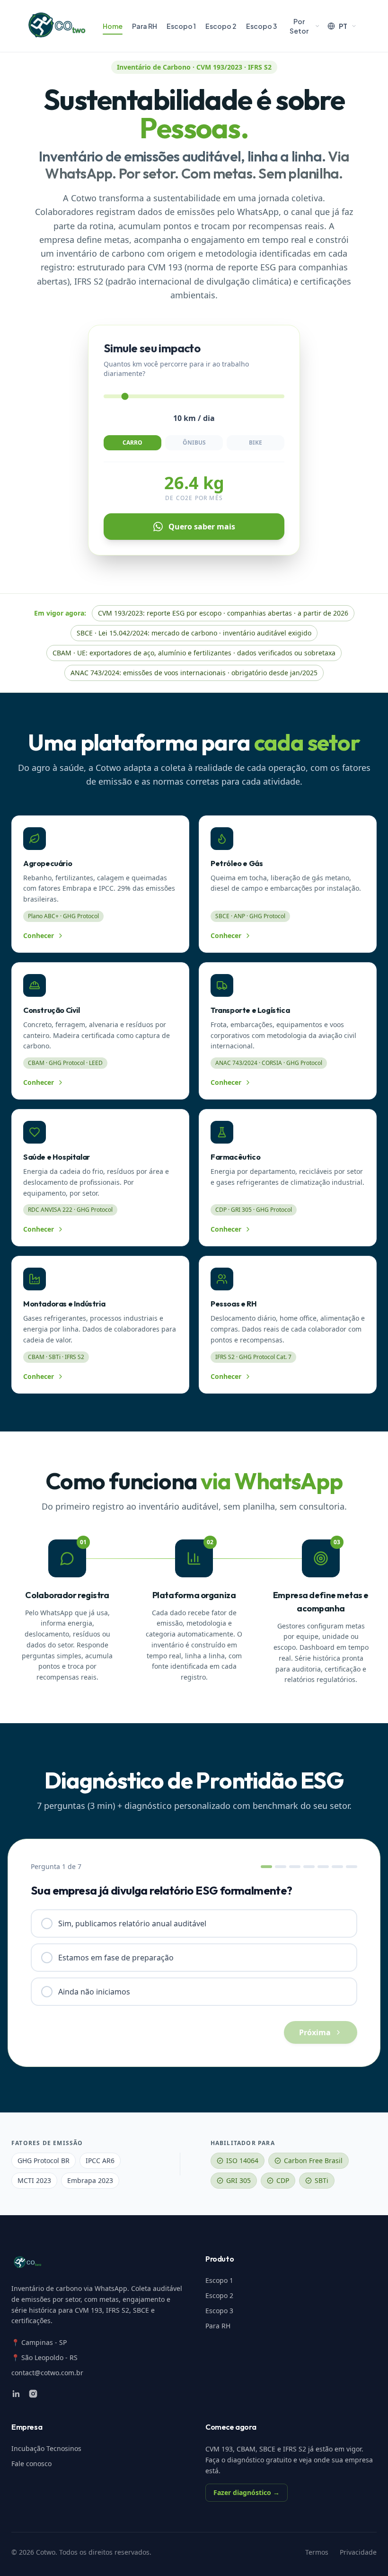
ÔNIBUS (194, 443)
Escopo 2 (221, 26)
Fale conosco (31, 2464)
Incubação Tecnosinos (46, 2448)
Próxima (315, 2032)
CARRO (132, 443)
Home (113, 26)
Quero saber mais (202, 527)
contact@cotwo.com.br (47, 2373)
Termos (317, 2552)
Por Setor (299, 26)
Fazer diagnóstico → (247, 2492)
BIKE (256, 443)
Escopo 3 (261, 26)
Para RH (145, 26)
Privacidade (358, 2552)
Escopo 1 (181, 26)
